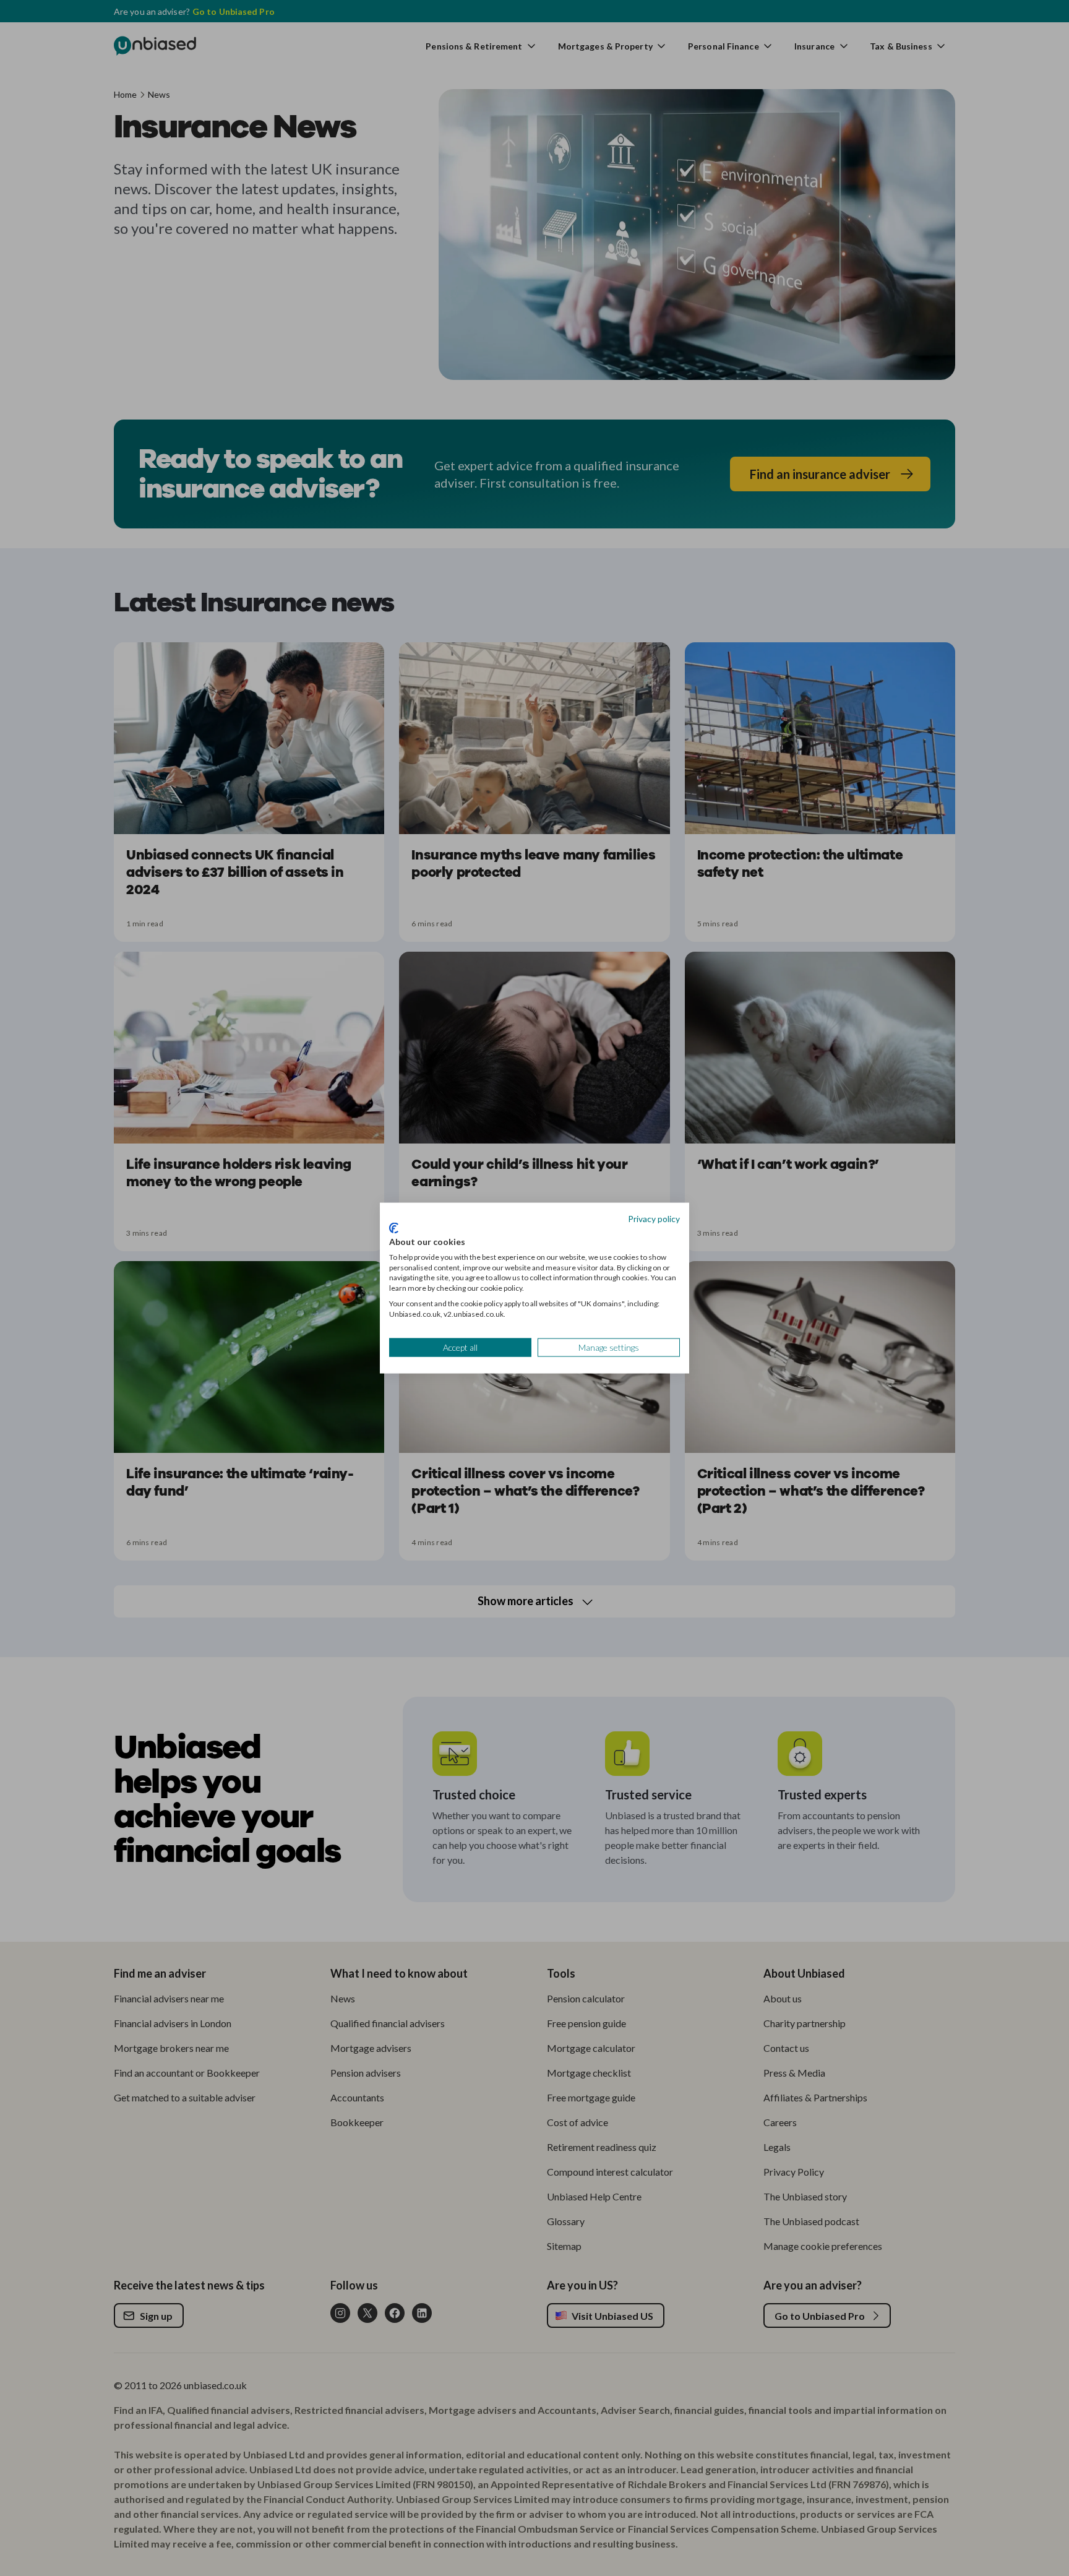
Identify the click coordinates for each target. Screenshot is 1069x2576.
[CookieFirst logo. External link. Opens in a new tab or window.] (394, 1228)
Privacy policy (654, 1218)
